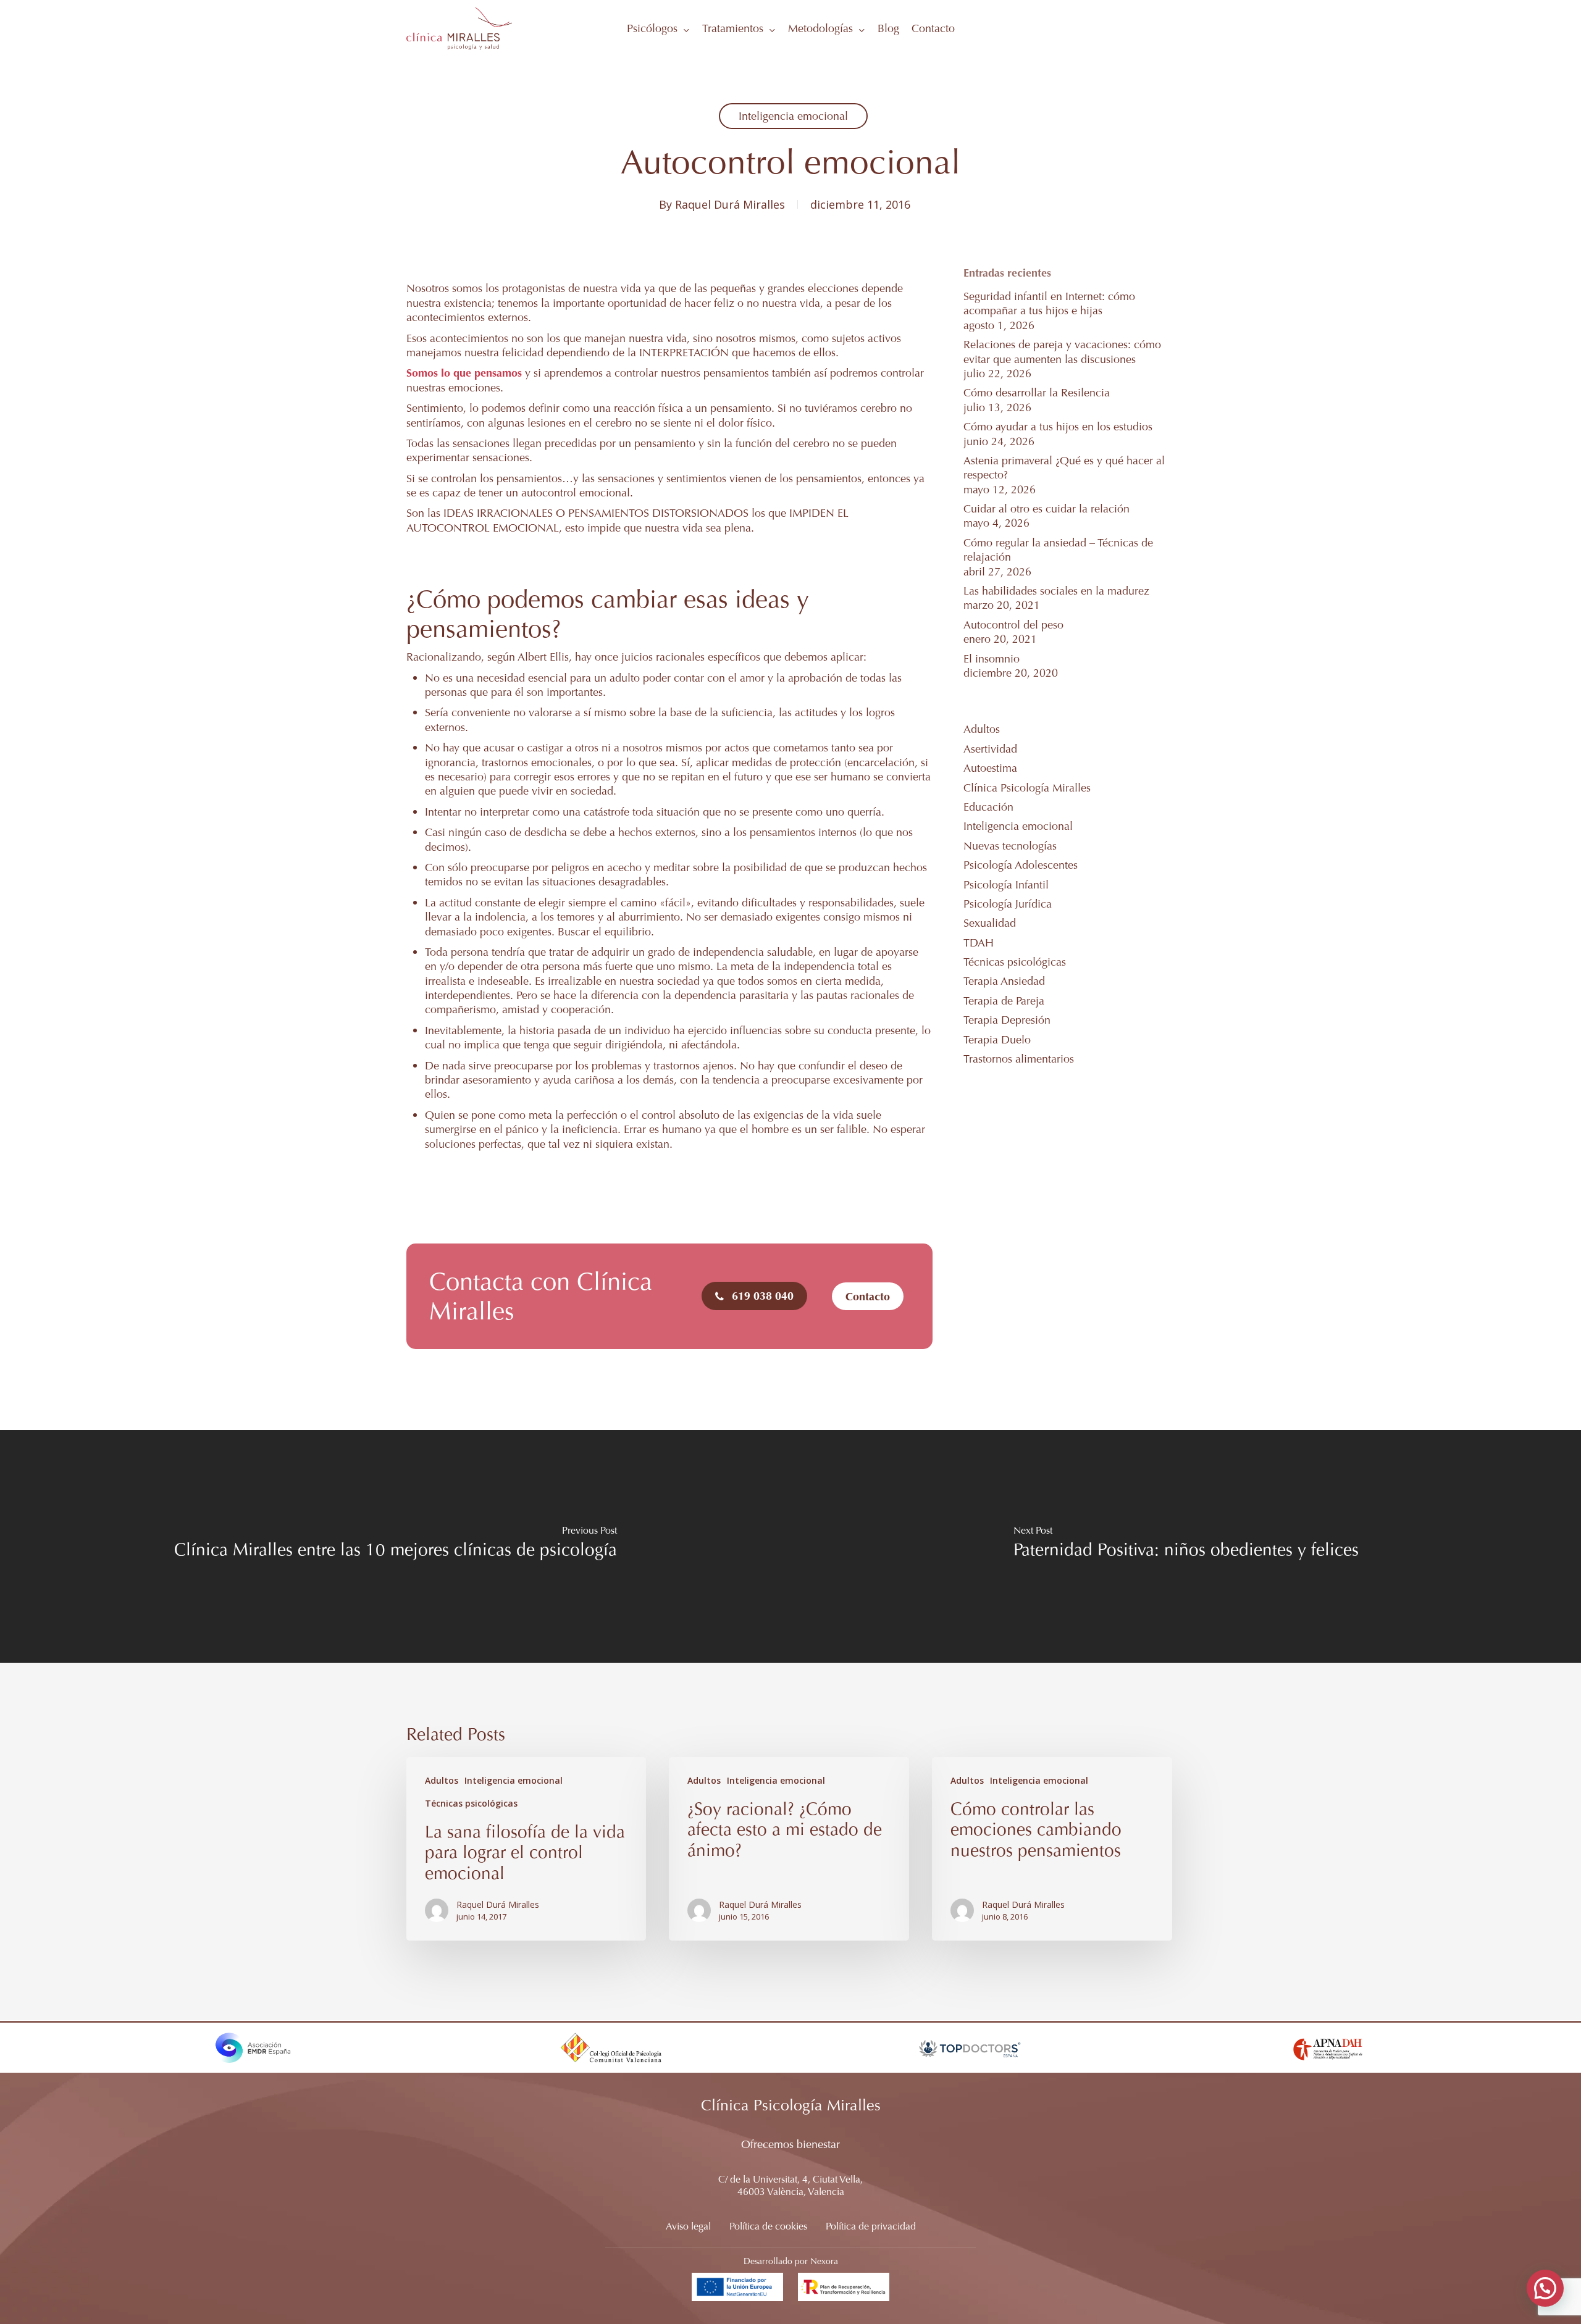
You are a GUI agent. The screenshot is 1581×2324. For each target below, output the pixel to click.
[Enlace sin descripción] (459, 28)
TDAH (979, 943)
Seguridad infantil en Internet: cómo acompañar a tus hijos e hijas (1049, 303)
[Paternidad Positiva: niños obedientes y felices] (1186, 1546)
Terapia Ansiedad (1004, 981)
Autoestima (990, 768)
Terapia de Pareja (1004, 1001)
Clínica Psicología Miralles (1027, 788)
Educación (988, 807)
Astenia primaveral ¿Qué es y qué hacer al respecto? (1064, 467)
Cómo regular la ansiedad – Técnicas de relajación (1058, 550)
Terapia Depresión (1007, 1020)
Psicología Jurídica (1008, 904)
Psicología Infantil (1006, 884)
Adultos (982, 729)
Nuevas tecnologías (1010, 846)
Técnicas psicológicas (1015, 962)
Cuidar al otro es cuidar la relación (1046, 508)
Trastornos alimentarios (1019, 1059)
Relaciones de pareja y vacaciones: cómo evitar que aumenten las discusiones (1062, 351)
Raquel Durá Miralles (730, 204)
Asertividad (990, 749)
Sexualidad (990, 923)
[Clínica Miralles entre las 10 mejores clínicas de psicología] (395, 1546)
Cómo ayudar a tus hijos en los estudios (1058, 426)
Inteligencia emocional (793, 116)
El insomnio (992, 658)
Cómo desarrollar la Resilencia (1037, 392)
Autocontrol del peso (1013, 625)
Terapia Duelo (997, 1039)
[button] (763, 1296)
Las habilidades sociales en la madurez (1056, 591)
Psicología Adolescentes (1021, 865)
